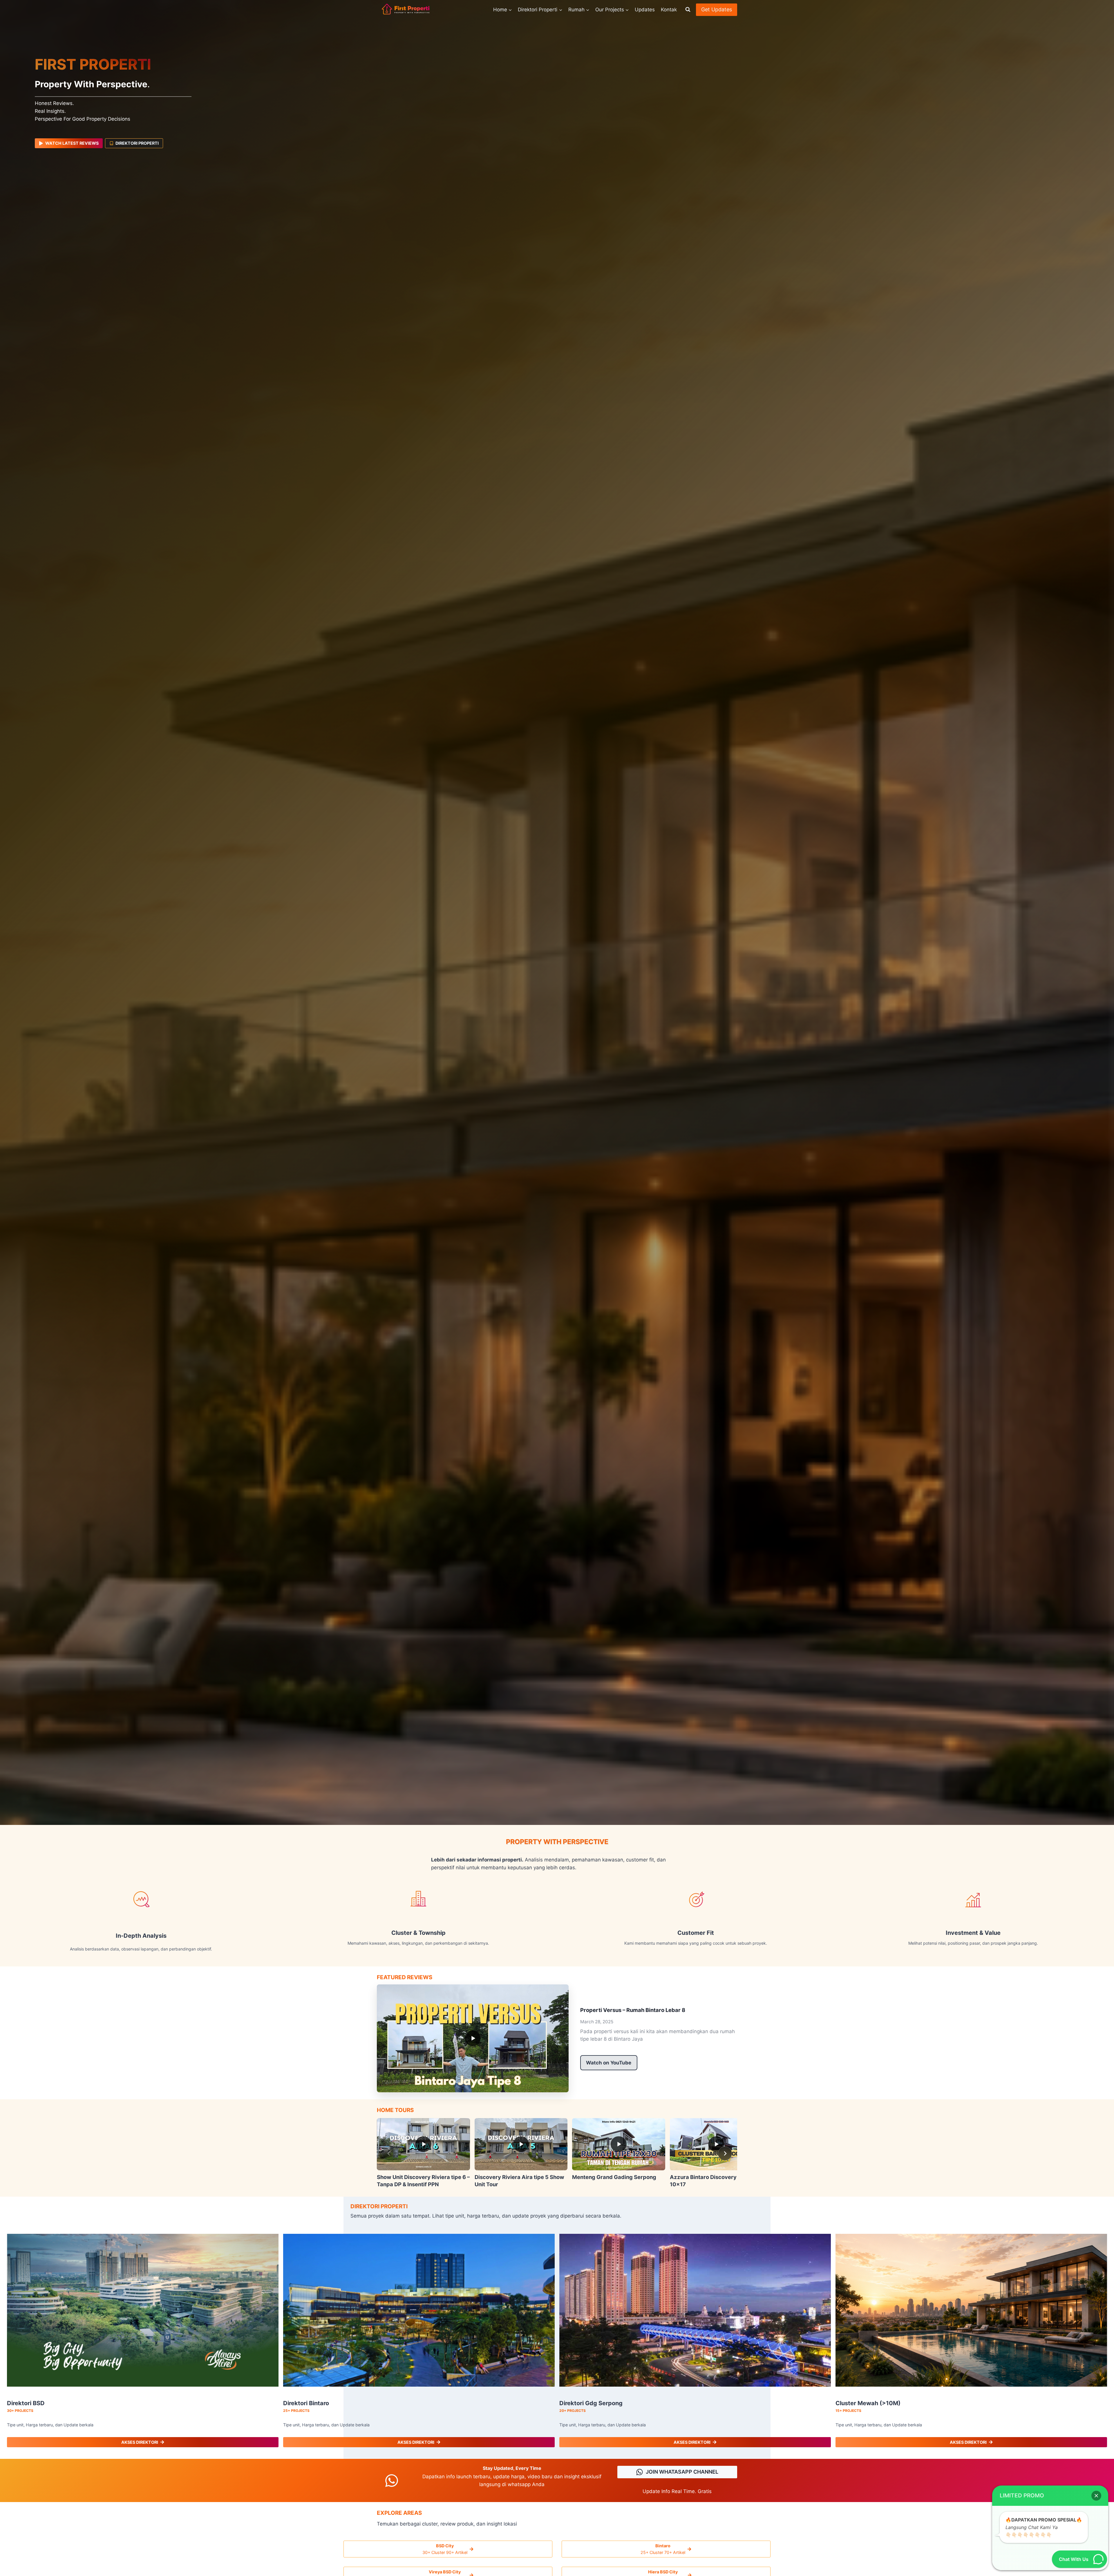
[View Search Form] (688, 10)
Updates (645, 10)
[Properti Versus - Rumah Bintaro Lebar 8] (473, 2038)
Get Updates (717, 9)
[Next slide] (725, 2153)
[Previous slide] (389, 2153)
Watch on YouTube (609, 2063)
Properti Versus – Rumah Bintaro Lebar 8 (633, 2010)
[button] (1096, 2496)
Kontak (669, 10)
